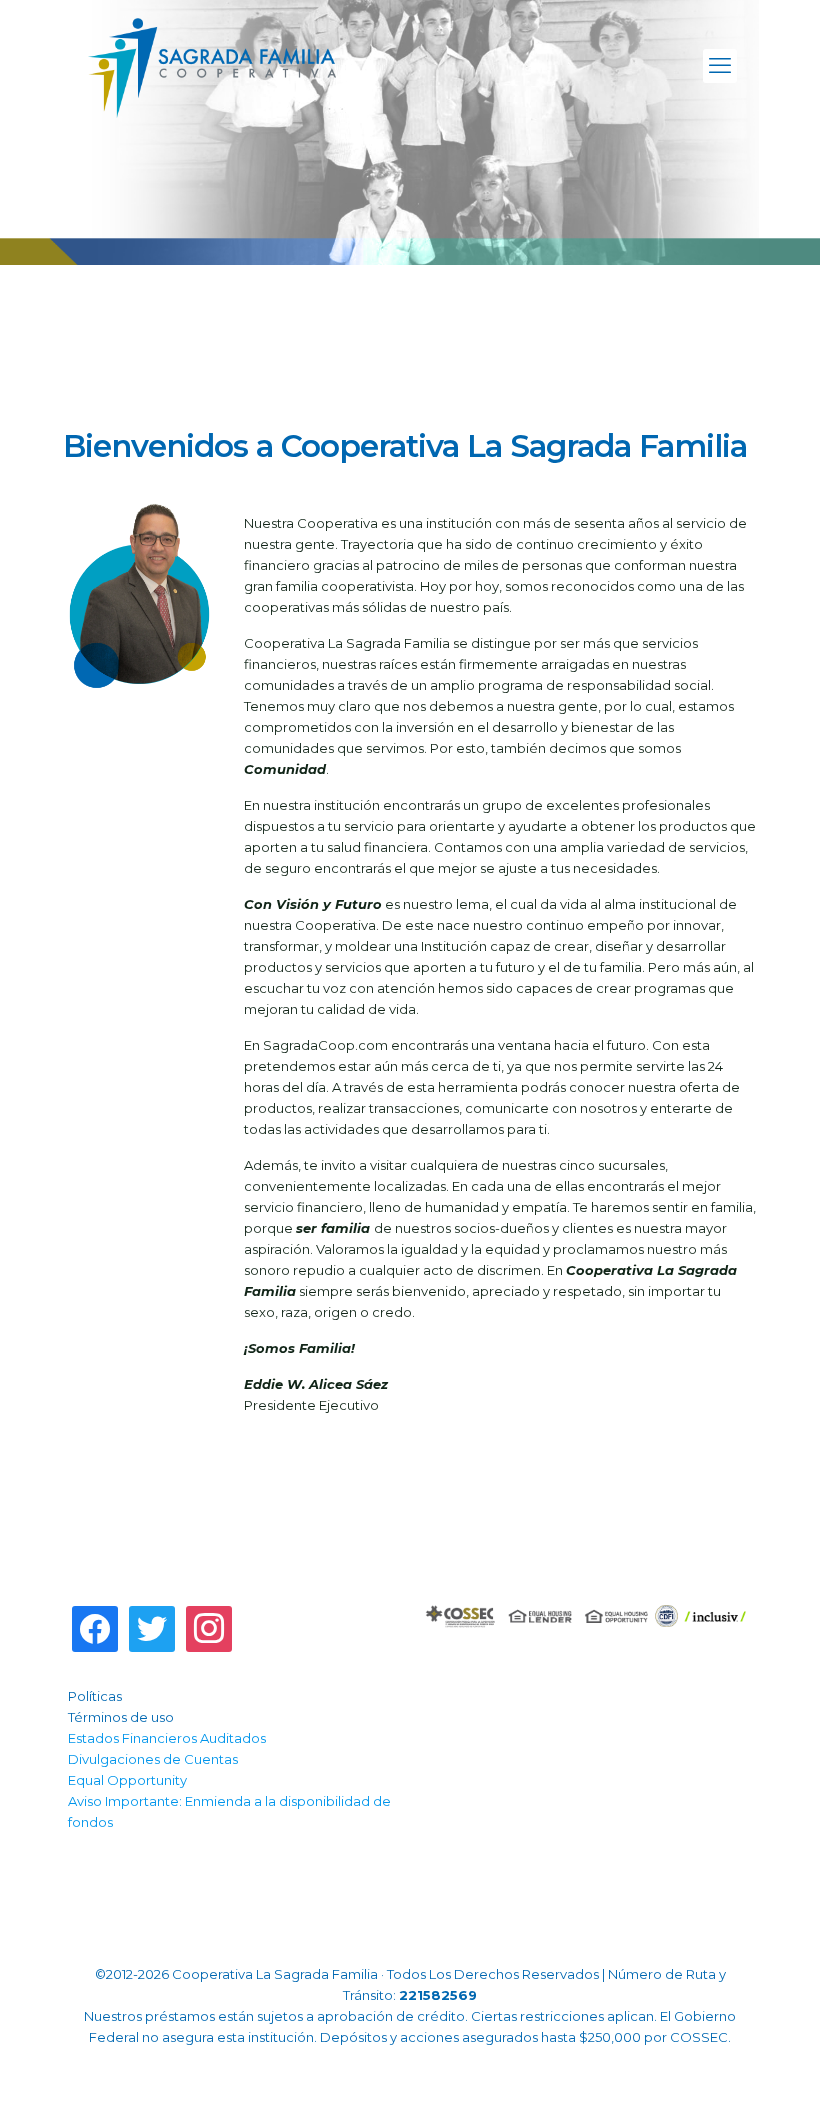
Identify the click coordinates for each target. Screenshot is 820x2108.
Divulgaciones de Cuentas (153, 1759)
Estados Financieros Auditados (167, 1738)
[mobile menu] (720, 66)
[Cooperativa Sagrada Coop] (212, 66)
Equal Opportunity (127, 1780)
